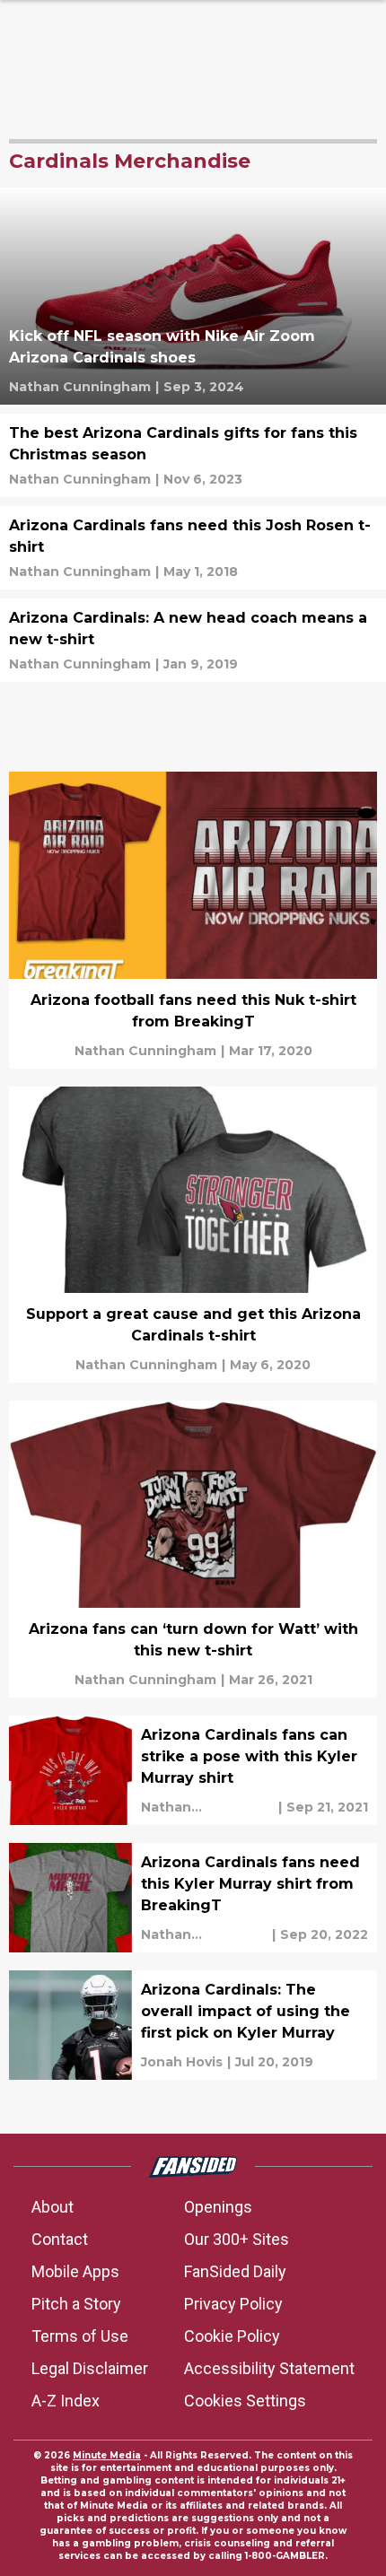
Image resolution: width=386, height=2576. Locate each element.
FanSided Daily (235, 2271)
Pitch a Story (76, 2304)
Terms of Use (80, 2336)
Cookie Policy (232, 2336)
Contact (60, 2239)
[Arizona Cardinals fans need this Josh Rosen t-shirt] (193, 548)
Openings (218, 2207)
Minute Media (107, 2455)
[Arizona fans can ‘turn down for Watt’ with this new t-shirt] (193, 1549)
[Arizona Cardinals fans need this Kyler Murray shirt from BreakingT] (193, 1898)
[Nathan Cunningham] (80, 387)
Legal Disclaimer (90, 2368)
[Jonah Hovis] (182, 2062)
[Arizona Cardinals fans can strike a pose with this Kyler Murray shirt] (193, 1770)
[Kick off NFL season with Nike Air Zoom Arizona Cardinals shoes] (193, 296)
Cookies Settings (245, 2401)
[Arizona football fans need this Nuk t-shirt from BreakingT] (193, 920)
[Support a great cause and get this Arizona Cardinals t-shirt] (193, 1235)
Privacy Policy (233, 2304)
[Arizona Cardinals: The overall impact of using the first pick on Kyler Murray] (193, 2025)
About (53, 2207)
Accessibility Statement (269, 2368)
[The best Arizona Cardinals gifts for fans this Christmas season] (193, 455)
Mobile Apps (75, 2271)
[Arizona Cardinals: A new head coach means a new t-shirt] (193, 640)
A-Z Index (66, 2401)
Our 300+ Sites (237, 2239)
